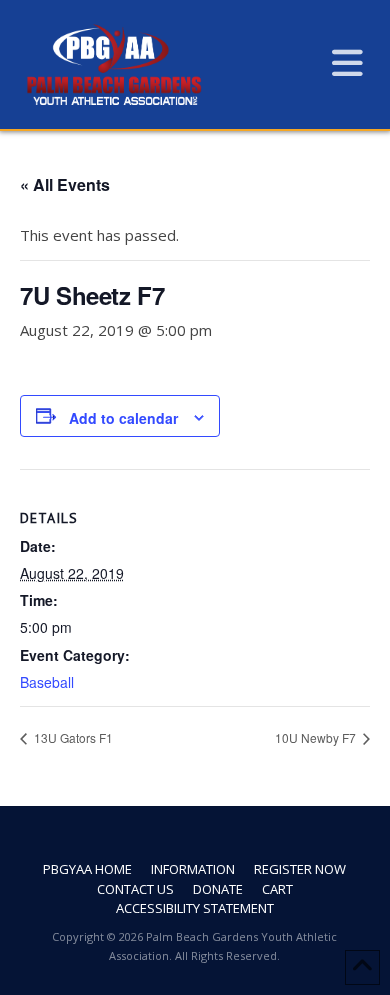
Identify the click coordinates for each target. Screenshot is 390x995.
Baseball (47, 682)
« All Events (65, 184)
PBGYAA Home (87, 869)
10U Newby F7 (317, 737)
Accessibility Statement (195, 908)
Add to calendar (123, 418)
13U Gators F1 (72, 737)
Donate (218, 889)
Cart (277, 889)
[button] (347, 62)
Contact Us (135, 889)
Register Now (300, 869)
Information (193, 869)
